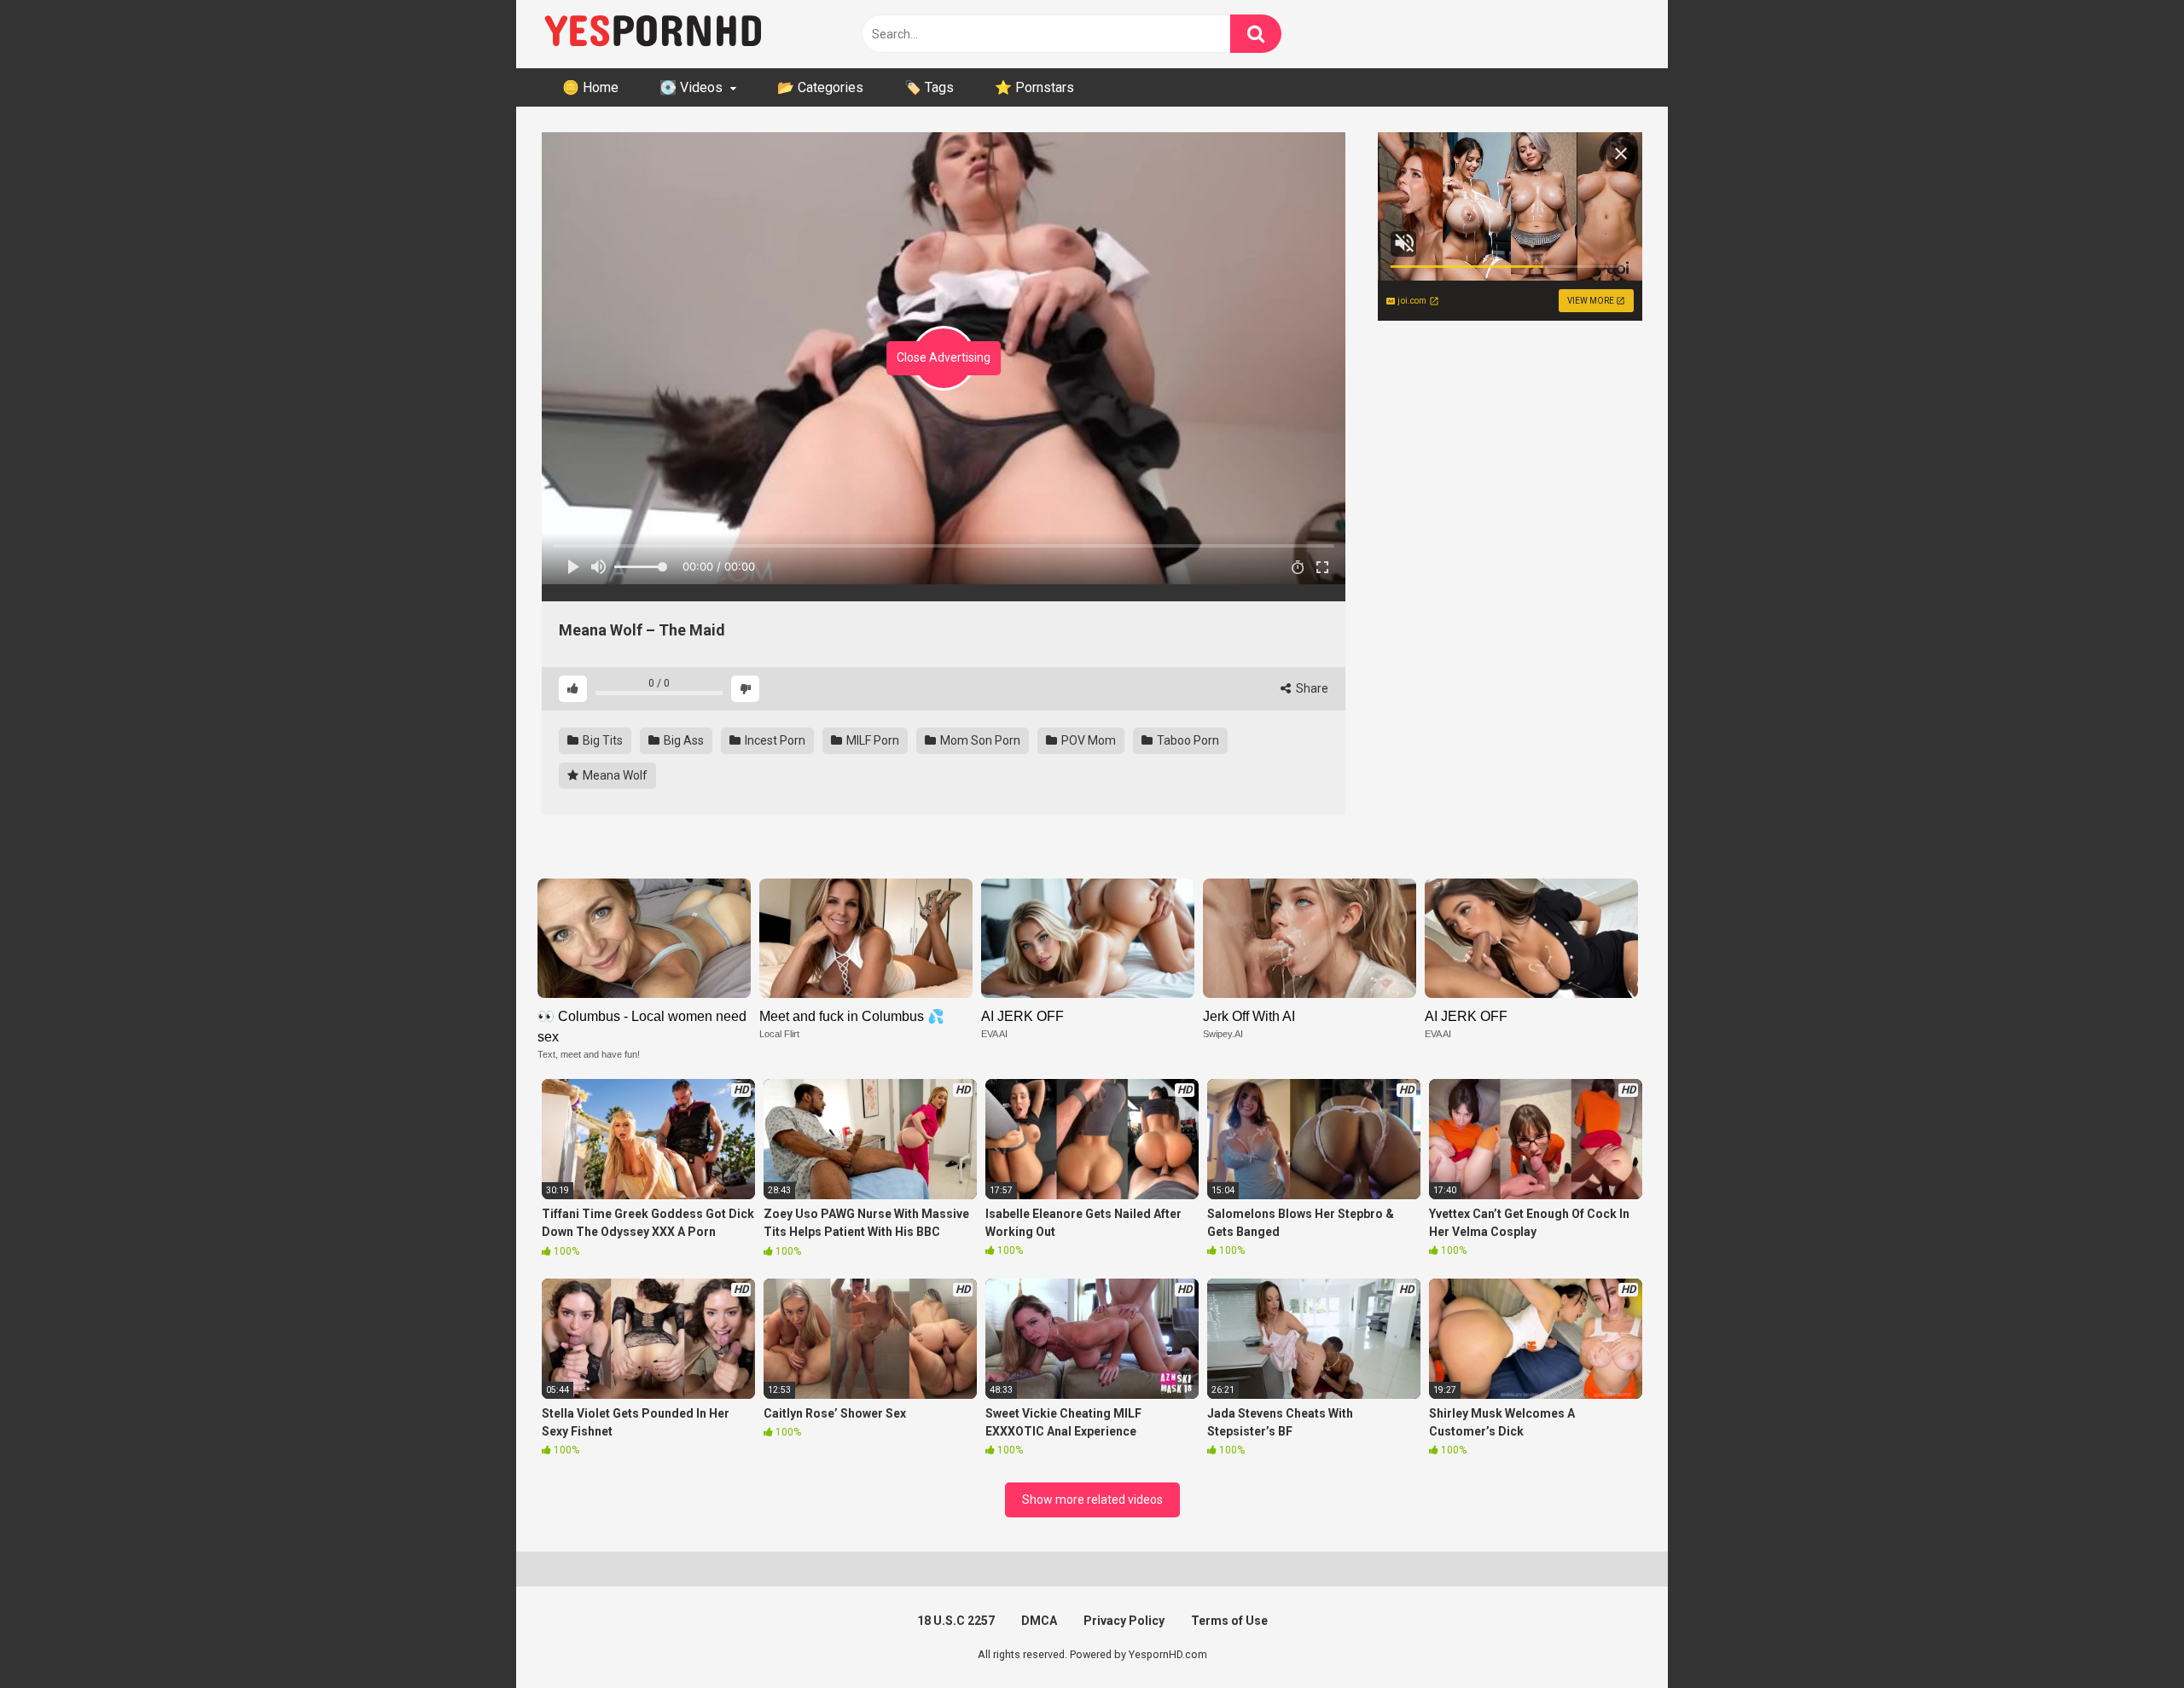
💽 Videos (691, 87)
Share (1311, 688)
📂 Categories (820, 87)
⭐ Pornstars (1034, 87)
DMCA (1039, 1621)
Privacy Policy (1124, 1621)
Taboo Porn (1187, 740)
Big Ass (682, 740)
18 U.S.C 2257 (956, 1621)
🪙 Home (590, 87)
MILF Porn (871, 740)
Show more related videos (1092, 1499)
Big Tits (601, 740)
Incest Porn (774, 740)
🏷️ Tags (929, 87)
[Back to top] (2127, 1636)
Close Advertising (944, 357)
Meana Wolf (614, 775)
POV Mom (1087, 740)
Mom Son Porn (979, 740)
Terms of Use (1229, 1621)
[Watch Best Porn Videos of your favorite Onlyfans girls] (653, 34)
